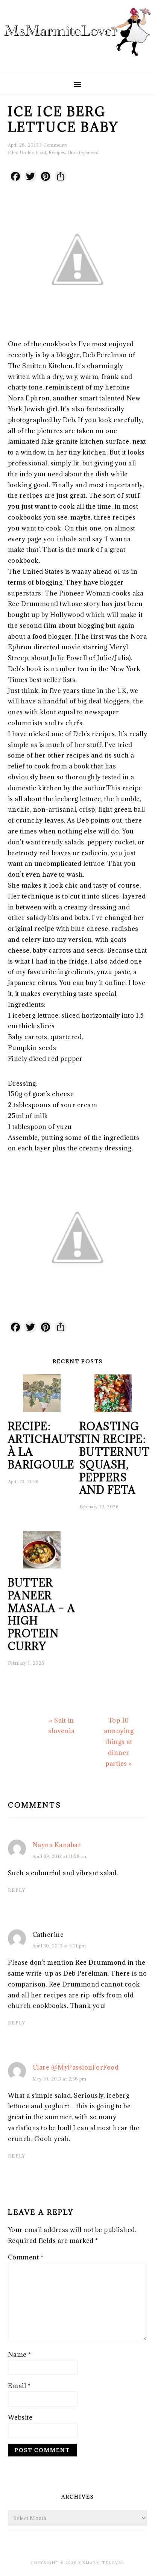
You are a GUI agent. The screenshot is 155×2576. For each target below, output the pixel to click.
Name (20, 2355)
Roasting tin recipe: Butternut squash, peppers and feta (115, 1458)
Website (20, 2417)
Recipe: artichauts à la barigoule (45, 1445)
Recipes (57, 152)
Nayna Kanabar (57, 1845)
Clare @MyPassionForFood (76, 2067)
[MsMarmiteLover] (77, 62)
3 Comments (53, 145)
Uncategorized (83, 152)
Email (19, 2386)
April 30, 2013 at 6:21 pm (59, 1946)
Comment (26, 2257)
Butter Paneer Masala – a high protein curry (42, 1615)
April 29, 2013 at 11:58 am (60, 1856)
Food (41, 152)
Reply (17, 1890)
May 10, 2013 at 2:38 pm (59, 2079)
